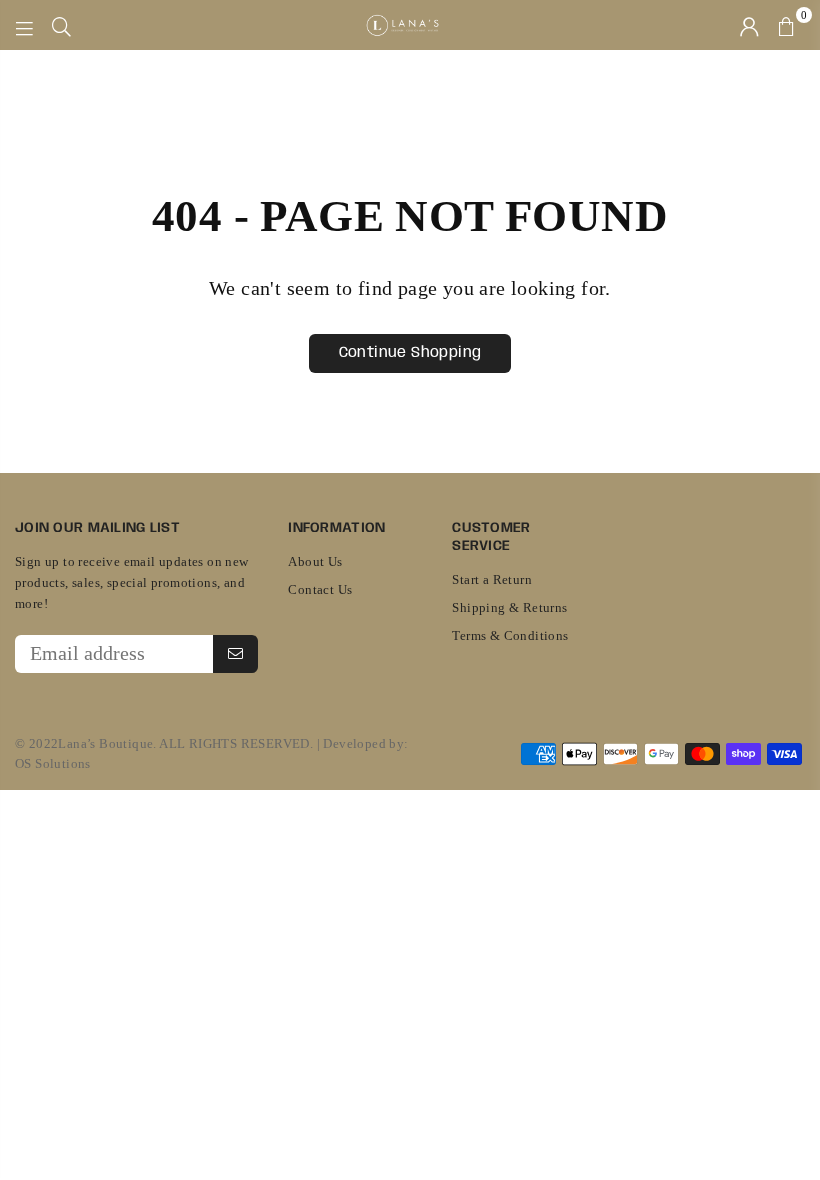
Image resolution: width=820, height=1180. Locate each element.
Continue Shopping (410, 353)
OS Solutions (53, 763)
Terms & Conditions (510, 635)
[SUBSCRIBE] (235, 654)
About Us (315, 561)
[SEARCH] (61, 25)
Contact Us (320, 589)
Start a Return (492, 579)
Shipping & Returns (509, 607)
